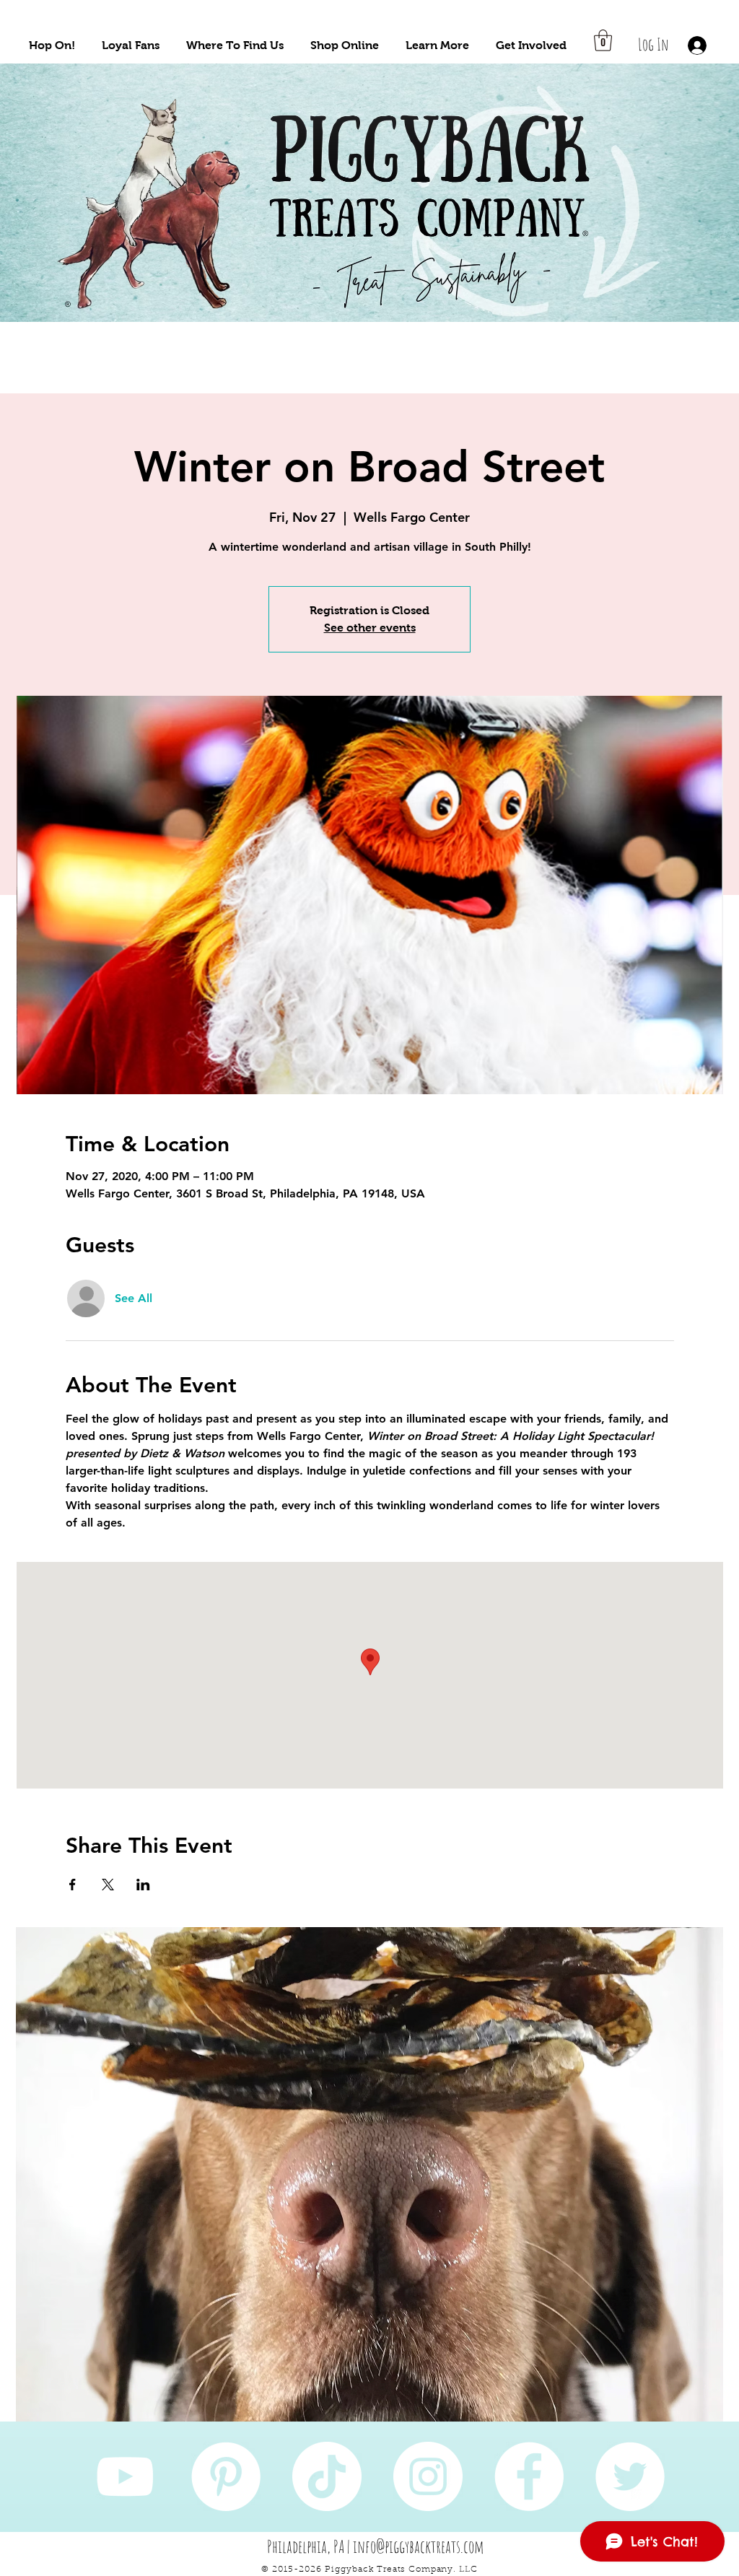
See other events (370, 628)
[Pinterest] (226, 2476)
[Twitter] (630, 2476)
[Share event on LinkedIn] (143, 1885)
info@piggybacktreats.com (419, 2546)
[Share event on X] (108, 1885)
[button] (52, 45)
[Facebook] (529, 2476)
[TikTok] (327, 2476)
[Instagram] (428, 2476)
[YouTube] (125, 2476)
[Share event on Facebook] (73, 1885)
